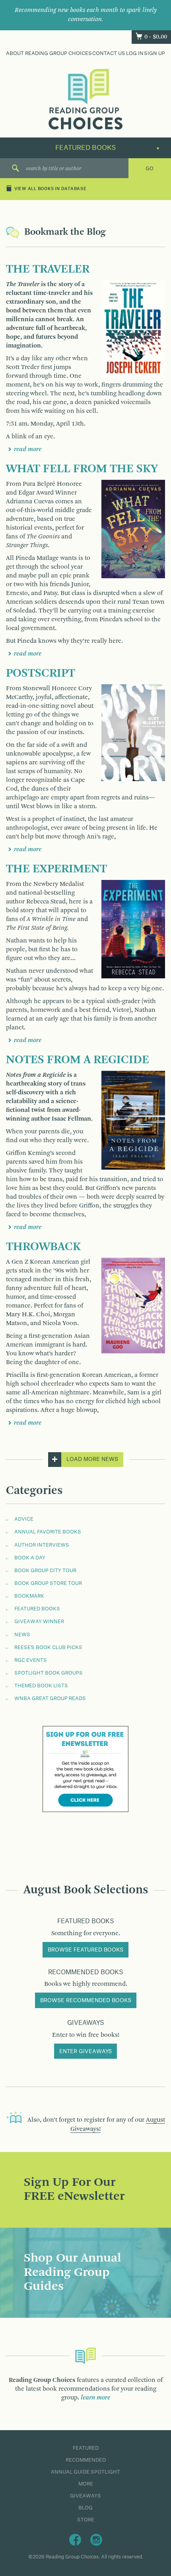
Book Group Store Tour (48, 1583)
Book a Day (30, 1558)
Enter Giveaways (85, 2052)
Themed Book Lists (41, 1686)
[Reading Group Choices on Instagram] (96, 2539)
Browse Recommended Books (86, 2001)
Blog (85, 2508)
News (22, 1635)
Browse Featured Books (85, 1950)
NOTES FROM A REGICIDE (78, 1060)
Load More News (92, 1459)
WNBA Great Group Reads (50, 1698)
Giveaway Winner (39, 1622)
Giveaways (85, 2496)
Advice (24, 1519)
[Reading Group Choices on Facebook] (75, 2539)
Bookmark (29, 1596)
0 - (156, 37)
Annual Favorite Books (48, 1532)
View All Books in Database (51, 189)
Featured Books (37, 1609)
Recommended (86, 2460)
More (86, 2484)
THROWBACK (43, 1247)
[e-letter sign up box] (85, 1769)
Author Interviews (42, 1545)
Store (86, 2520)
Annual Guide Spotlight (85, 2472)
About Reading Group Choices (49, 53)
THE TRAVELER (48, 269)
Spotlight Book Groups (49, 1673)
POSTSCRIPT (41, 673)
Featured (86, 2448)
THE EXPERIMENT (56, 869)
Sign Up (154, 53)
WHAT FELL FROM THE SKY (82, 469)
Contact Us (109, 53)
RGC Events (31, 1660)
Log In (135, 53)
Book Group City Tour (45, 1571)
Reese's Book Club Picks (48, 1647)
